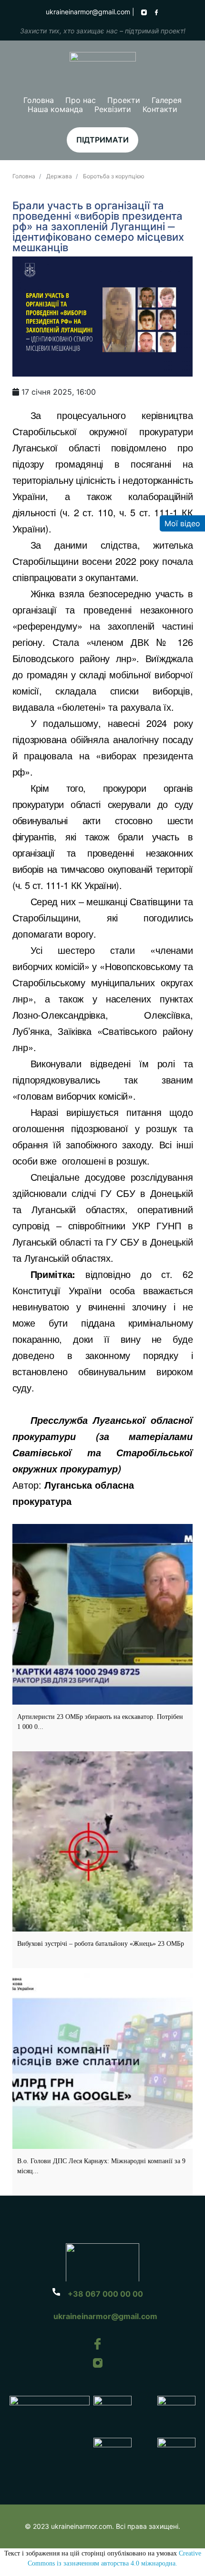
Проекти (124, 100)
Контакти (160, 109)
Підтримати (102, 140)
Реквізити (113, 109)
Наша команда (55, 109)
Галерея (167, 100)
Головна (39, 100)
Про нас (81, 100)
